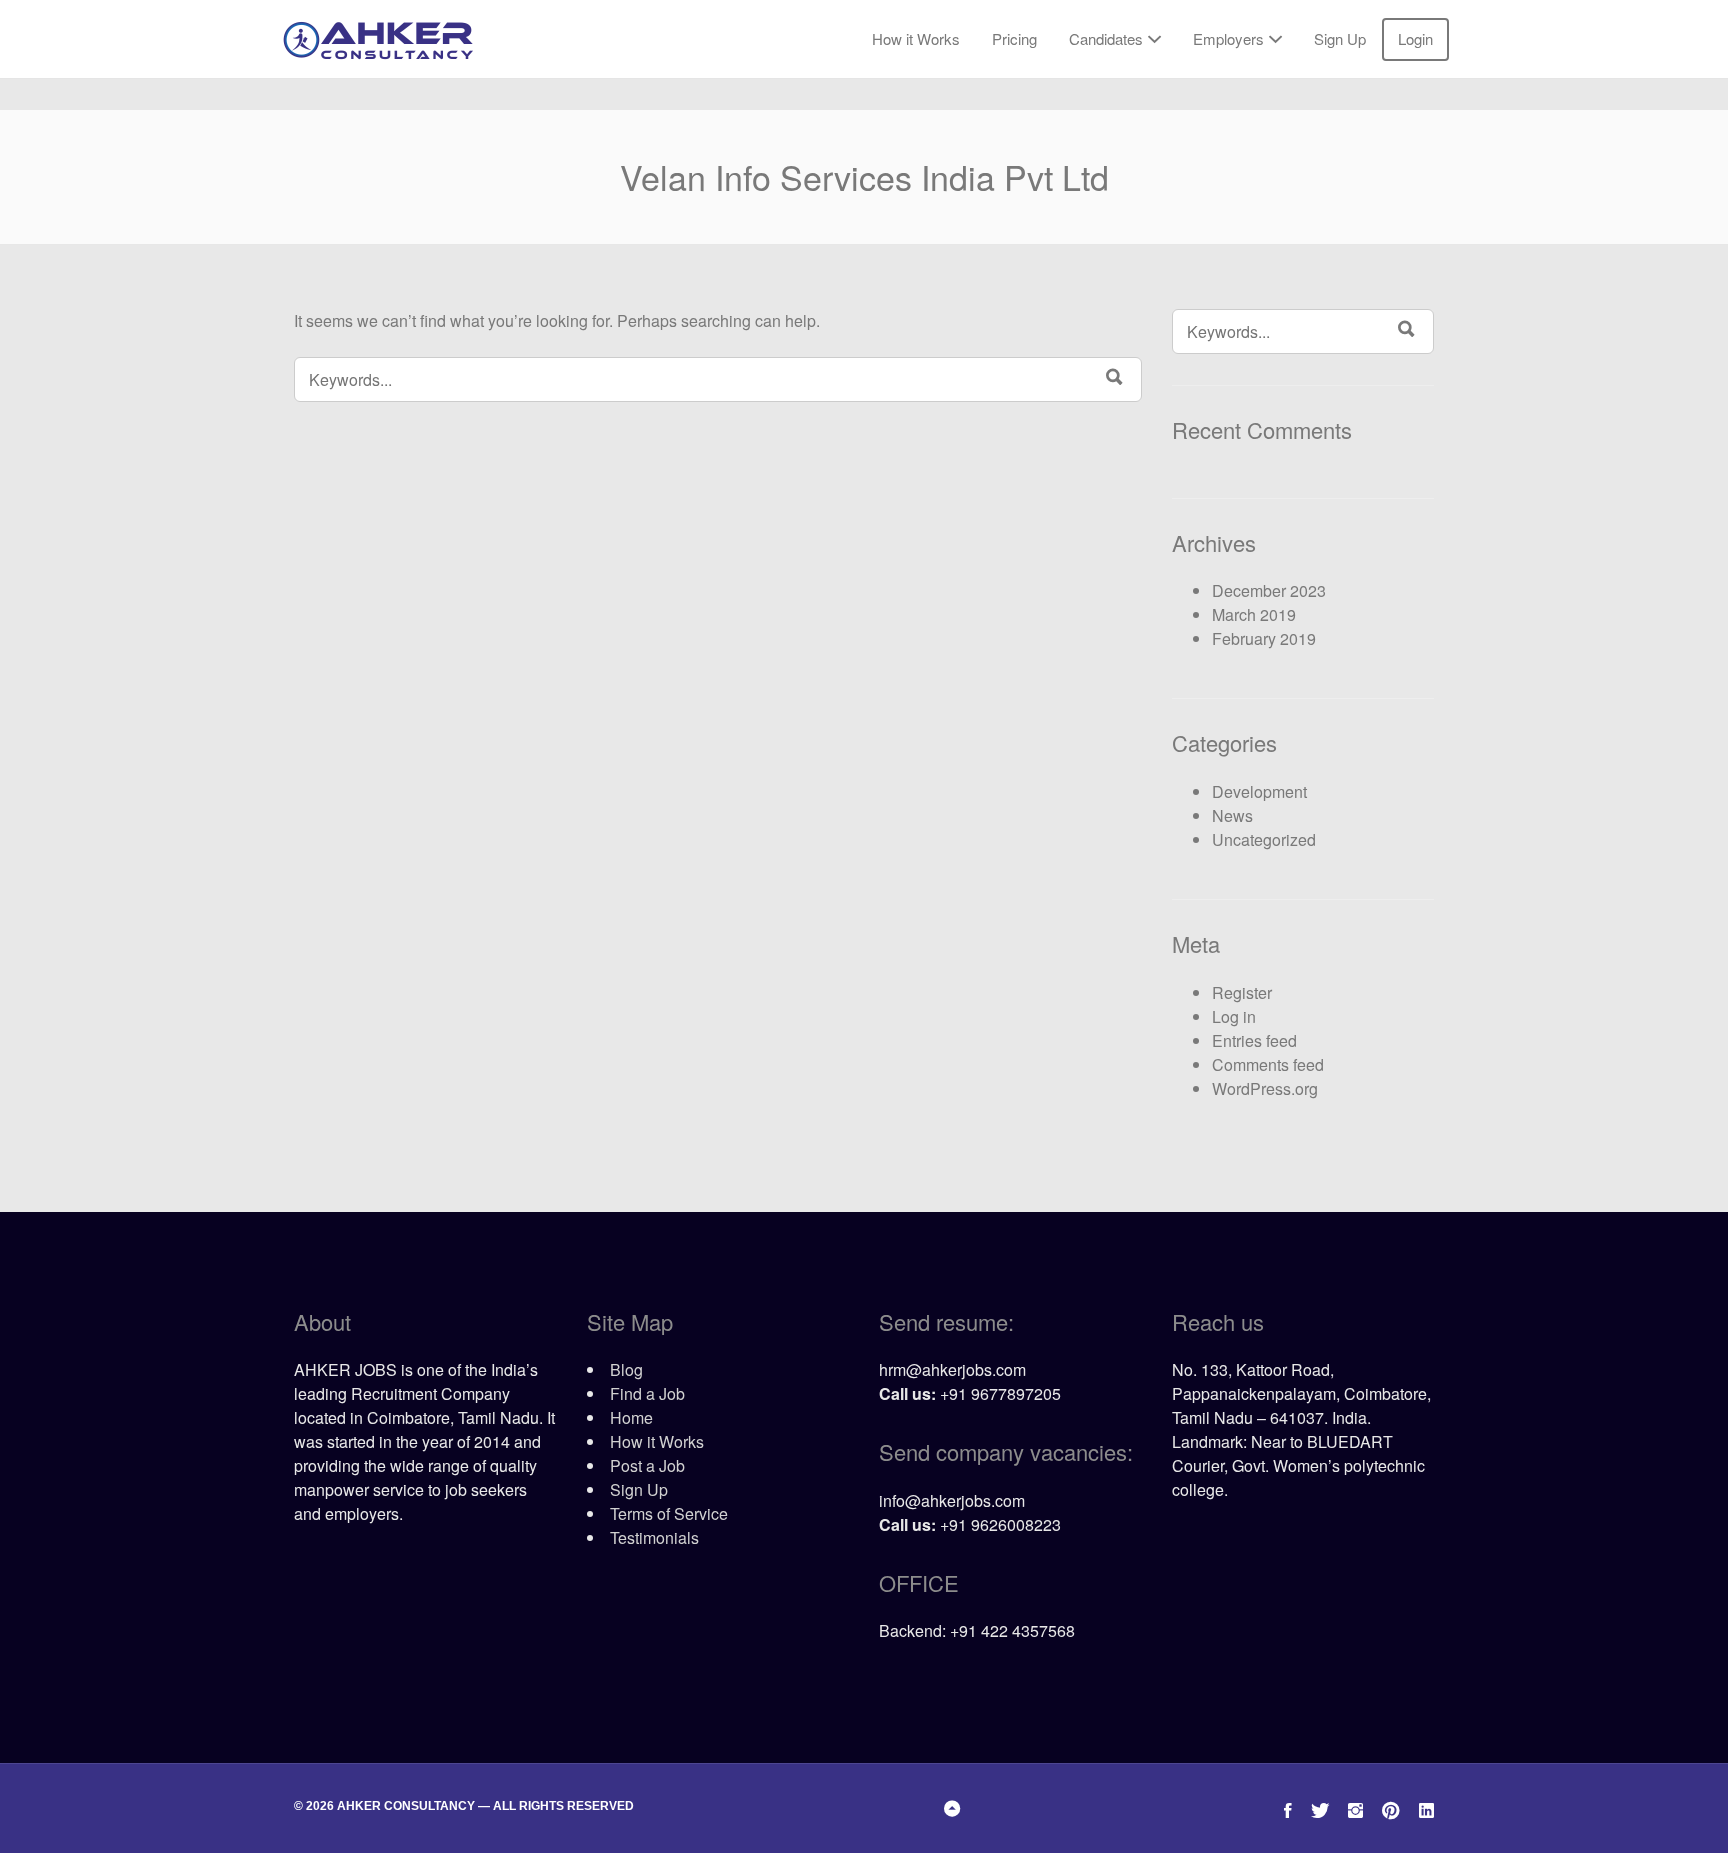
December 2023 (1269, 590)
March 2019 (1254, 614)
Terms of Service (669, 1513)
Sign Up (1340, 38)
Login (1415, 38)
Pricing (1014, 38)
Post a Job (647, 1465)
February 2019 (1264, 638)
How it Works (916, 38)
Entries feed (1254, 1040)
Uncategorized (1264, 839)
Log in (1234, 1016)
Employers (1228, 38)
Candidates (1106, 38)
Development (1259, 791)
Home (631, 1417)
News (1232, 815)
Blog (626, 1369)
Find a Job (647, 1393)
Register (1242, 992)
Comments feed (1268, 1064)
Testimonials (654, 1537)
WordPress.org (1265, 1088)
